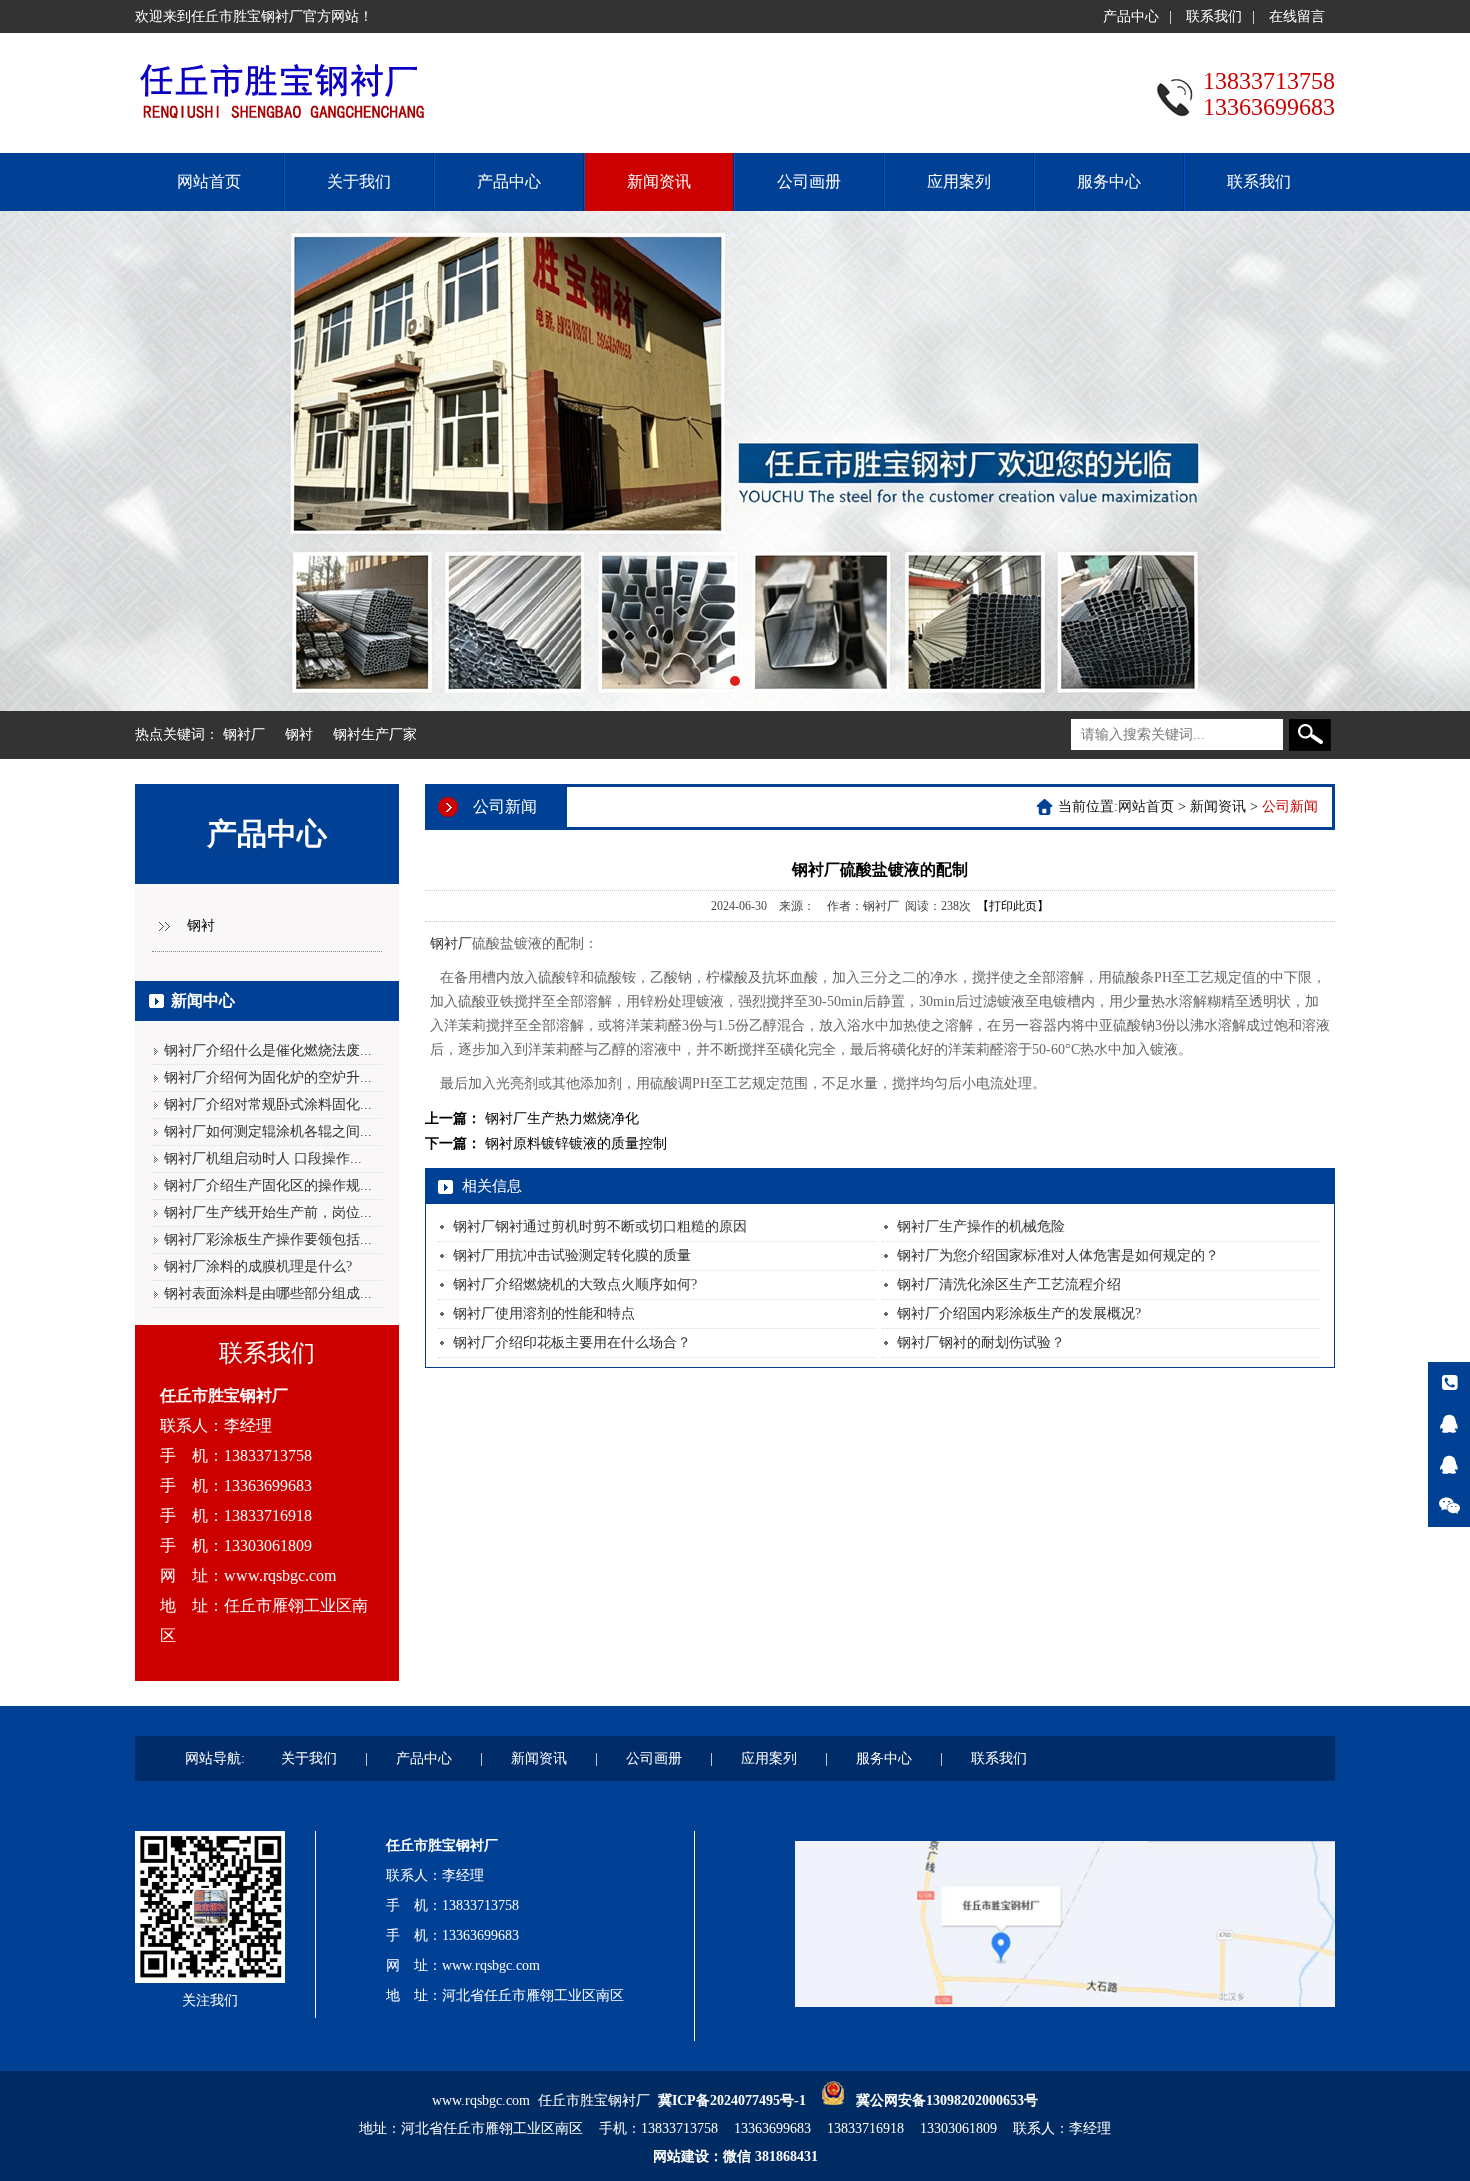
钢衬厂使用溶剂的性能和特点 (544, 1313)
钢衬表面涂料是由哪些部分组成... (268, 1293)
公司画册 (809, 181)
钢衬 (299, 734)
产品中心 (1131, 16)
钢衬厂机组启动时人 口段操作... (263, 1158)
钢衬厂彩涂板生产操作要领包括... (268, 1239)
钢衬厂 (244, 734)
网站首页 (209, 181)
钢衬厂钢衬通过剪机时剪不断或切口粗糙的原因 (600, 1226)
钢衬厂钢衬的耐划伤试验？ (981, 1342)
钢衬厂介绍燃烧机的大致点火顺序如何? (575, 1284)
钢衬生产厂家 (375, 734)
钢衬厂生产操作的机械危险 (981, 1226)
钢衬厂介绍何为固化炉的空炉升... (268, 1077)
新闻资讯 (659, 181)
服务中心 (1109, 181)
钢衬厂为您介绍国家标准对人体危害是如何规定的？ (1058, 1255)
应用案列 (959, 181)
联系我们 (1214, 16)
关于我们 (359, 181)
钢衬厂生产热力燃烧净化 (562, 1118)
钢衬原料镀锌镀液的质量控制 (576, 1143)
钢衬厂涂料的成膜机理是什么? (258, 1266)
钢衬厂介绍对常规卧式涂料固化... (268, 1104)
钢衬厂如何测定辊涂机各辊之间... (268, 1131)
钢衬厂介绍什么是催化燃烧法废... (268, 1050)
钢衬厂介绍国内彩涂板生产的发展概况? (1019, 1313)
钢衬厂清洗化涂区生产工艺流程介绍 (1009, 1284)
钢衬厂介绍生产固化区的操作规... (268, 1185)
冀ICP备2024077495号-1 (732, 2100)
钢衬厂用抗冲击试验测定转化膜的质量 (572, 1255)
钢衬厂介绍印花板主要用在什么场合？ (572, 1342)
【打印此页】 (1013, 906)
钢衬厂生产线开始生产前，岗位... (268, 1212)
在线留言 (1297, 16)
